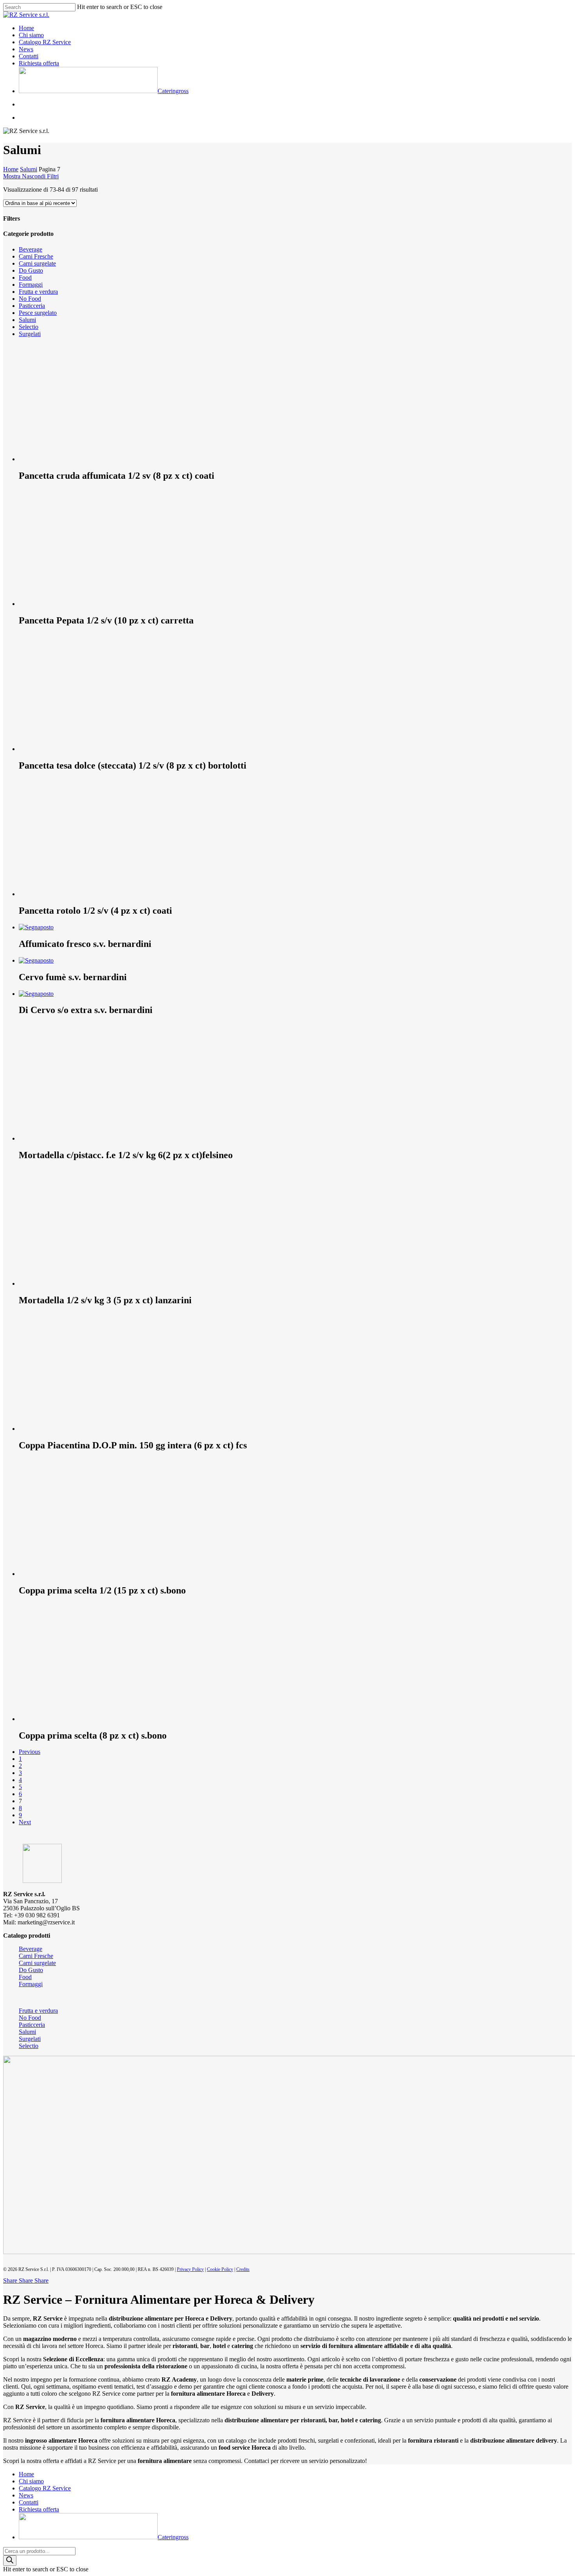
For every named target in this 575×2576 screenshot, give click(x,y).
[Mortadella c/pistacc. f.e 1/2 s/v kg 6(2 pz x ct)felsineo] (77, 1138)
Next (25, 1822)
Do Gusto (31, 270)
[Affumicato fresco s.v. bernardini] (36, 927)
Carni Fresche (36, 256)
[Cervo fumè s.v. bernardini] (36, 960)
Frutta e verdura (38, 292)
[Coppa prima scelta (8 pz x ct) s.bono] (77, 1719)
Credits (243, 2269)
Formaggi (31, 285)
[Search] (10, 2561)
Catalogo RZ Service (45, 2488)
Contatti (29, 2502)
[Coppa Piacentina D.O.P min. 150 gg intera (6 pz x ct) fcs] (77, 1429)
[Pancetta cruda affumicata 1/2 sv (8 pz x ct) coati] (77, 459)
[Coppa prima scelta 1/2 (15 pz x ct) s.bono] (77, 1574)
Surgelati (30, 334)
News (26, 2495)
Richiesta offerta (39, 2509)
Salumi (29, 169)
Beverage (31, 249)
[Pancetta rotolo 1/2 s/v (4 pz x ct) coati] (77, 894)
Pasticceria (32, 306)
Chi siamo (31, 2481)
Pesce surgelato (38, 313)
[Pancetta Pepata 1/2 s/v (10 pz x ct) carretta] (77, 604)
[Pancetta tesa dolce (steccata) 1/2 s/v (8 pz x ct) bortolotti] (77, 749)
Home (11, 169)
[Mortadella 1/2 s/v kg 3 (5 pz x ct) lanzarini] (77, 1284)
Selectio (29, 327)
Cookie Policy (220, 2269)
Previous (30, 1752)
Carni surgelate (37, 263)
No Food (30, 299)
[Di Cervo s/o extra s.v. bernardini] (36, 994)
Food (25, 278)
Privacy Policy (190, 2269)
